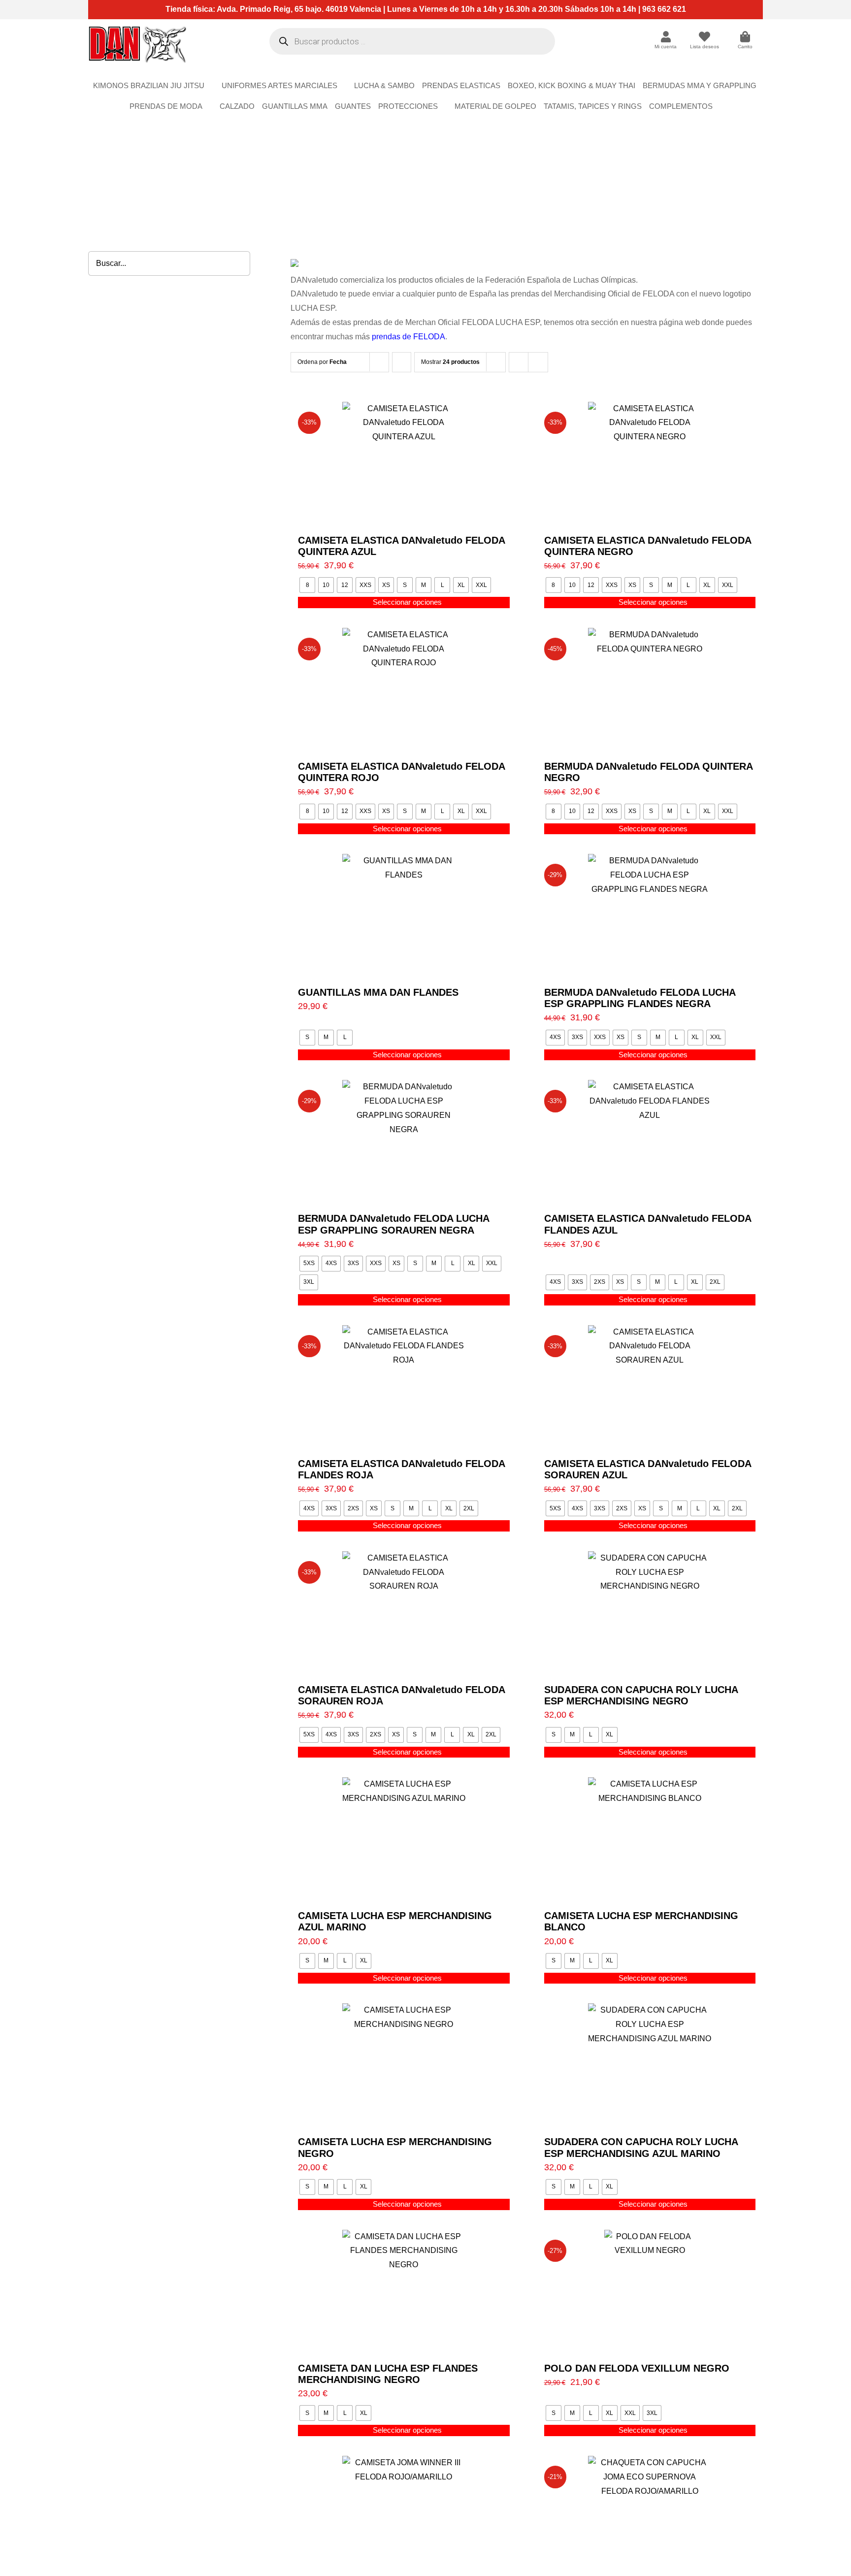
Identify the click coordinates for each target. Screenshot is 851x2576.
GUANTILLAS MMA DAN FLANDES (378, 992)
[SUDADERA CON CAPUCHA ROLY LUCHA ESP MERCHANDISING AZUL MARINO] (650, 2065)
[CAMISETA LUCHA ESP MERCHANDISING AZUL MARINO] (404, 1839)
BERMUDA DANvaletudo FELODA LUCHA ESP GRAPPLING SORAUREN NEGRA (393, 1224)
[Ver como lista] (538, 362)
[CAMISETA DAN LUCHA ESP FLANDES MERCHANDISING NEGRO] (404, 2291)
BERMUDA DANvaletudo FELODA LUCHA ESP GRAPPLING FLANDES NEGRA (640, 998)
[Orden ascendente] (402, 362)
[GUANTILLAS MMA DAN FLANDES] (404, 915)
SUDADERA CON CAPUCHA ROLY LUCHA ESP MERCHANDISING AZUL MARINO (641, 2147)
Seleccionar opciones (407, 602)
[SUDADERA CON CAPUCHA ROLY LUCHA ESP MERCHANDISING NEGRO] (650, 1613)
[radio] (307, 585)
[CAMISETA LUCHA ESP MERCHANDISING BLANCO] (650, 1839)
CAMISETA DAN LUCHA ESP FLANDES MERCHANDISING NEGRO (388, 2374)
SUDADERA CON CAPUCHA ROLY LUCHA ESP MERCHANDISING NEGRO (641, 1695)
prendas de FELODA (408, 337)
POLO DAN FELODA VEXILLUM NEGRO (637, 2368)
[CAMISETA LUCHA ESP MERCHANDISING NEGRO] (404, 2065)
